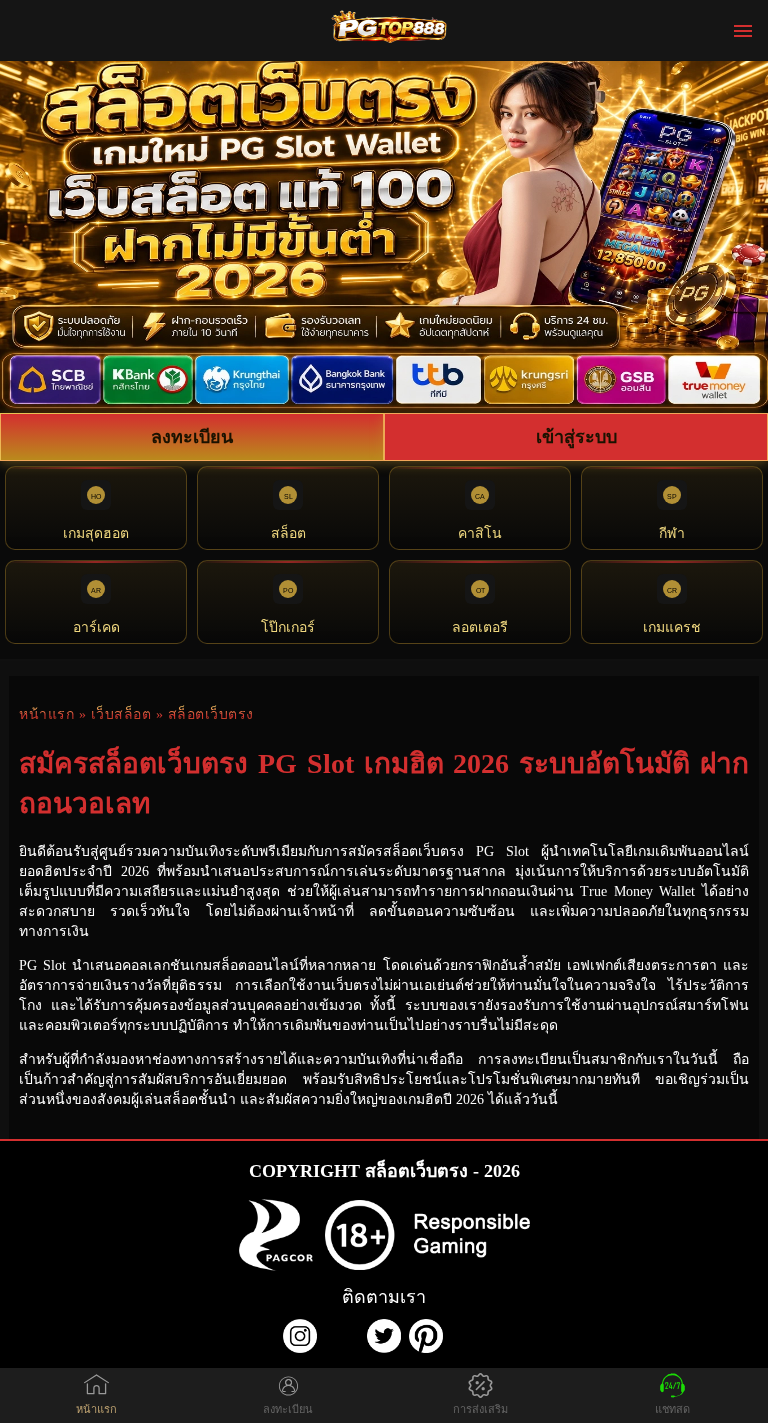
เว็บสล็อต (121, 714)
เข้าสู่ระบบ (576, 437)
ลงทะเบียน (192, 437)
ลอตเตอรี (480, 627)
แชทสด (672, 1409)
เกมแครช (672, 627)
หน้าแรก (46, 714)
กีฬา (672, 533)
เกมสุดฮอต (96, 533)
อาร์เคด (96, 627)
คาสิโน (480, 533)
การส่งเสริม (480, 1409)
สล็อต (288, 533)
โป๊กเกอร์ (288, 627)
